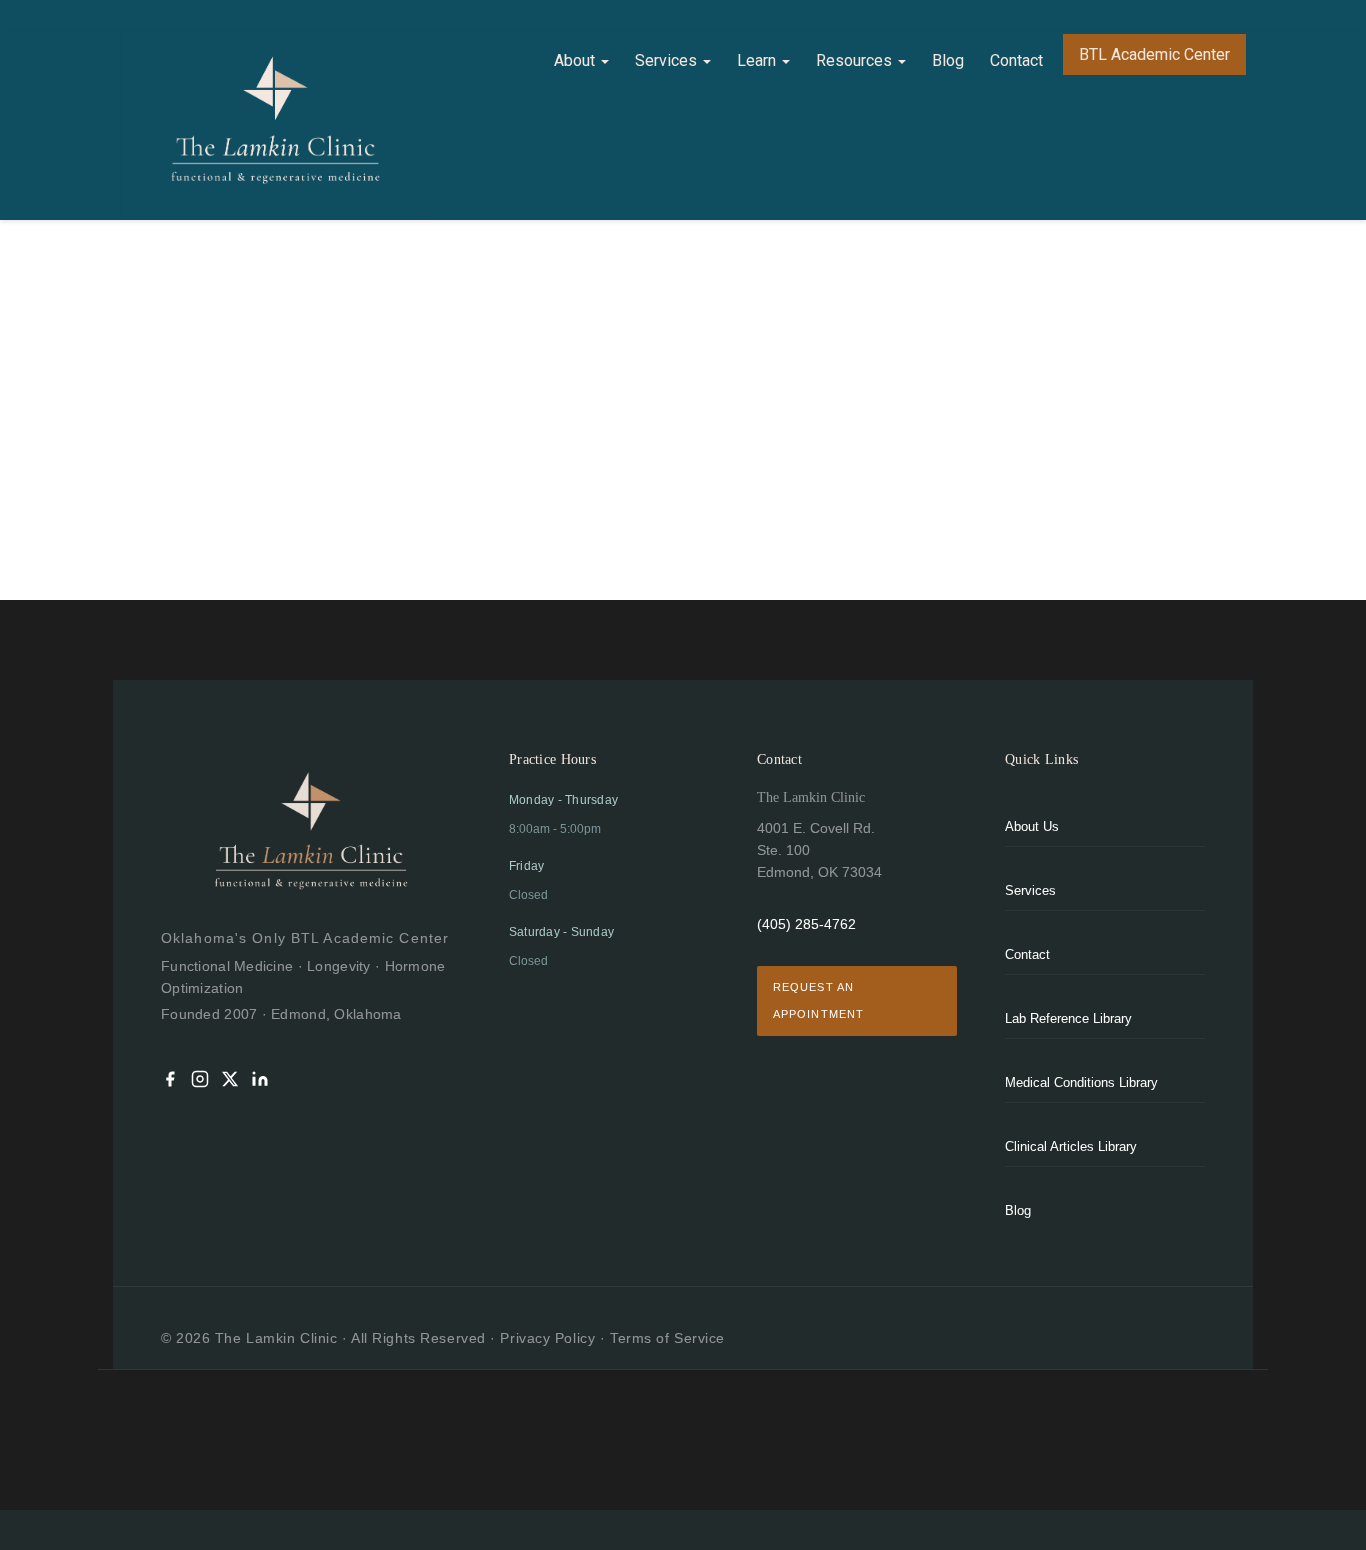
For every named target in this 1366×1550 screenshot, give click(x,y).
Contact (1016, 60)
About (576, 60)
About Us (1032, 826)
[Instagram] (200, 1082)
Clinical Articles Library (1071, 1146)
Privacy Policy (547, 1338)
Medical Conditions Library (1081, 1082)
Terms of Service (667, 1338)
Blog (948, 60)
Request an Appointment (818, 1000)
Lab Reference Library (1068, 1018)
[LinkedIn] (260, 1082)
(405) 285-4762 (806, 924)
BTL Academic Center (1154, 54)
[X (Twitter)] (230, 1082)
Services (668, 60)
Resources (856, 60)
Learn (758, 60)
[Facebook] (170, 1082)
